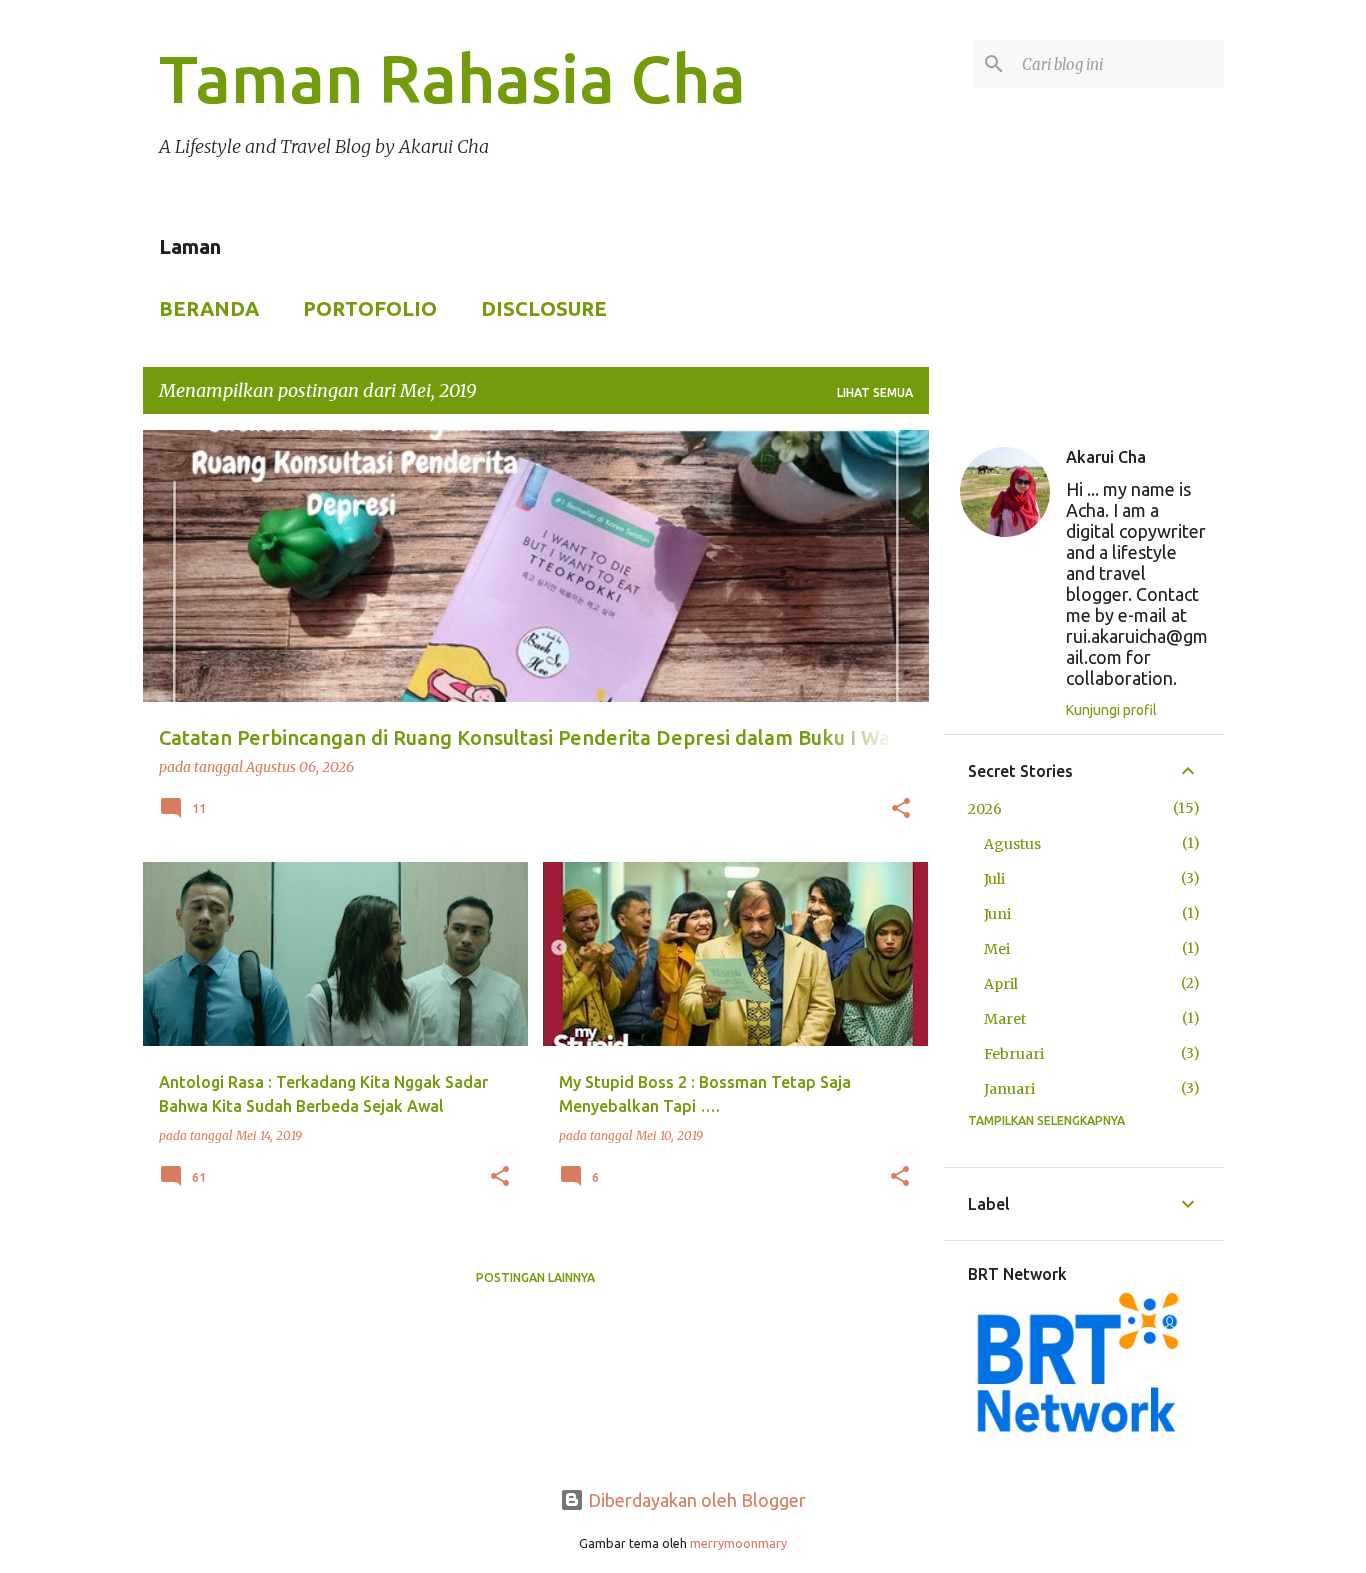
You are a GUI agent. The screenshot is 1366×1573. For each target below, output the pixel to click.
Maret (1005, 1019)
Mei (997, 949)
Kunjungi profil (1111, 710)
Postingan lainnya (535, 1277)
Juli (994, 879)
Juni (997, 914)
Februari (1014, 1054)
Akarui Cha (1106, 457)
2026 (985, 809)
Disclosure (544, 308)
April (1001, 984)
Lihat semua (875, 392)
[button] (901, 810)
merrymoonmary (738, 1543)
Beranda (209, 308)
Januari (1009, 1089)
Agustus (1012, 844)
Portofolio (370, 308)
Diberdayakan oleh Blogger (695, 1500)
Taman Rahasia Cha (452, 78)
